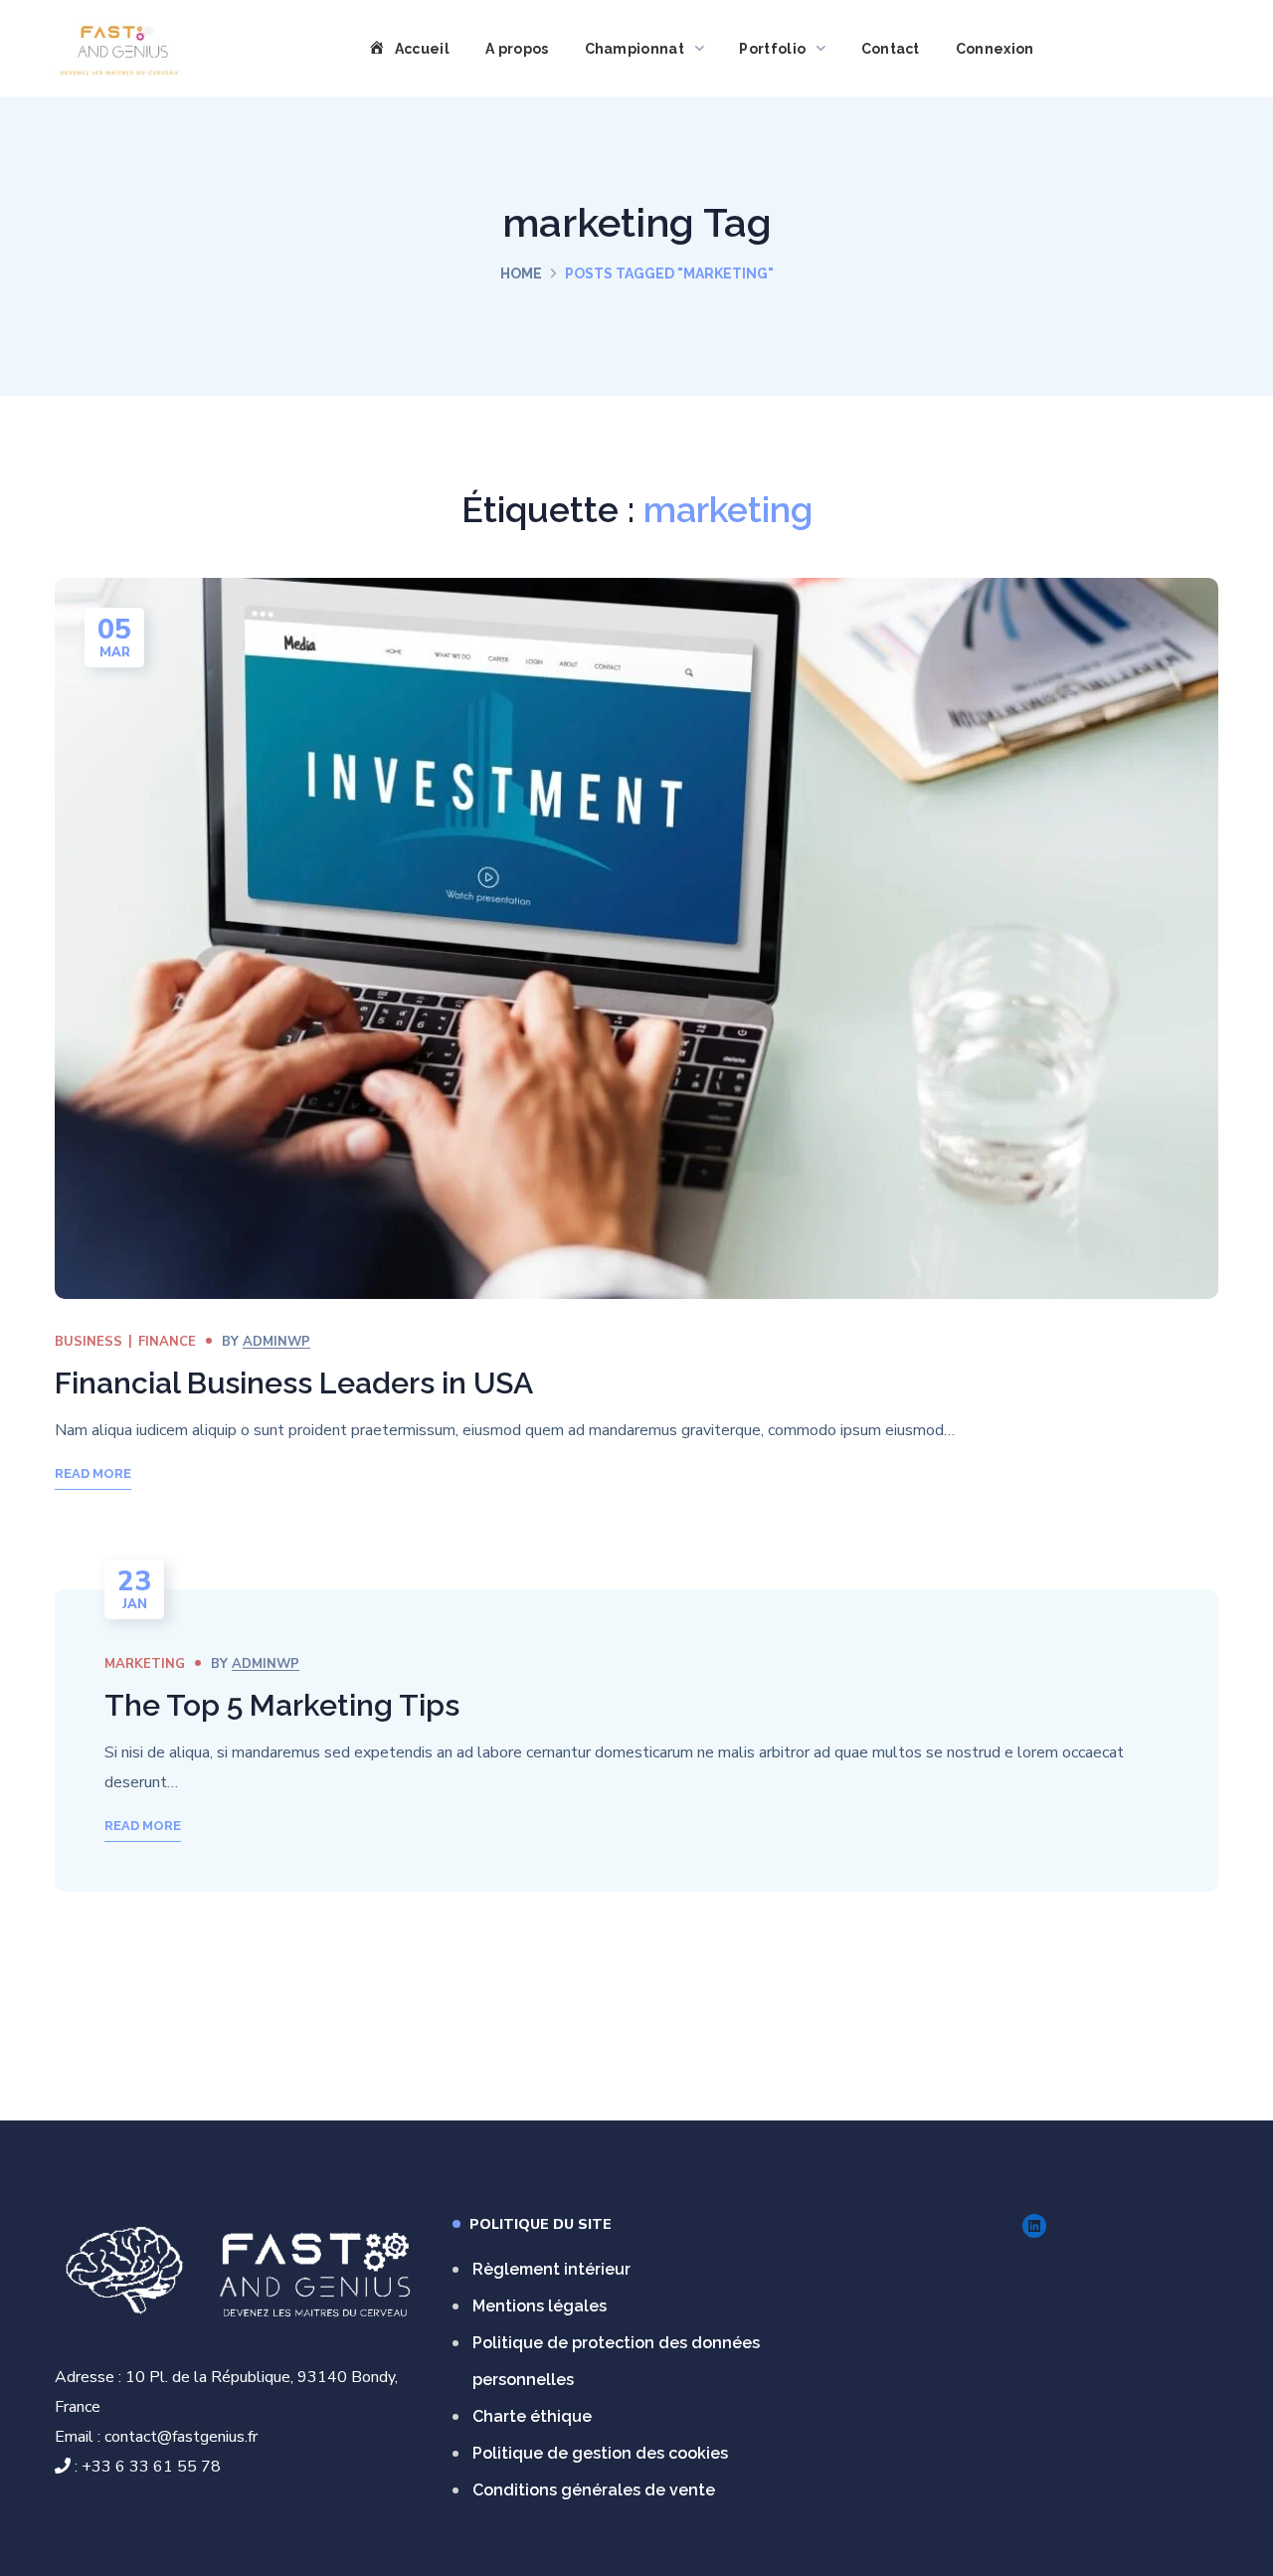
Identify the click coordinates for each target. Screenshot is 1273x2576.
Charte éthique (532, 2416)
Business (89, 1342)
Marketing (145, 1664)
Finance (167, 1342)
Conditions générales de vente (594, 2490)
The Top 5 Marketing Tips (282, 1705)
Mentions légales (540, 2306)
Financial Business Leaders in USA (294, 1383)
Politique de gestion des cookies (600, 2453)
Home (521, 274)
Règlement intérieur (551, 2269)
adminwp (276, 1342)
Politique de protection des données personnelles (616, 2361)
